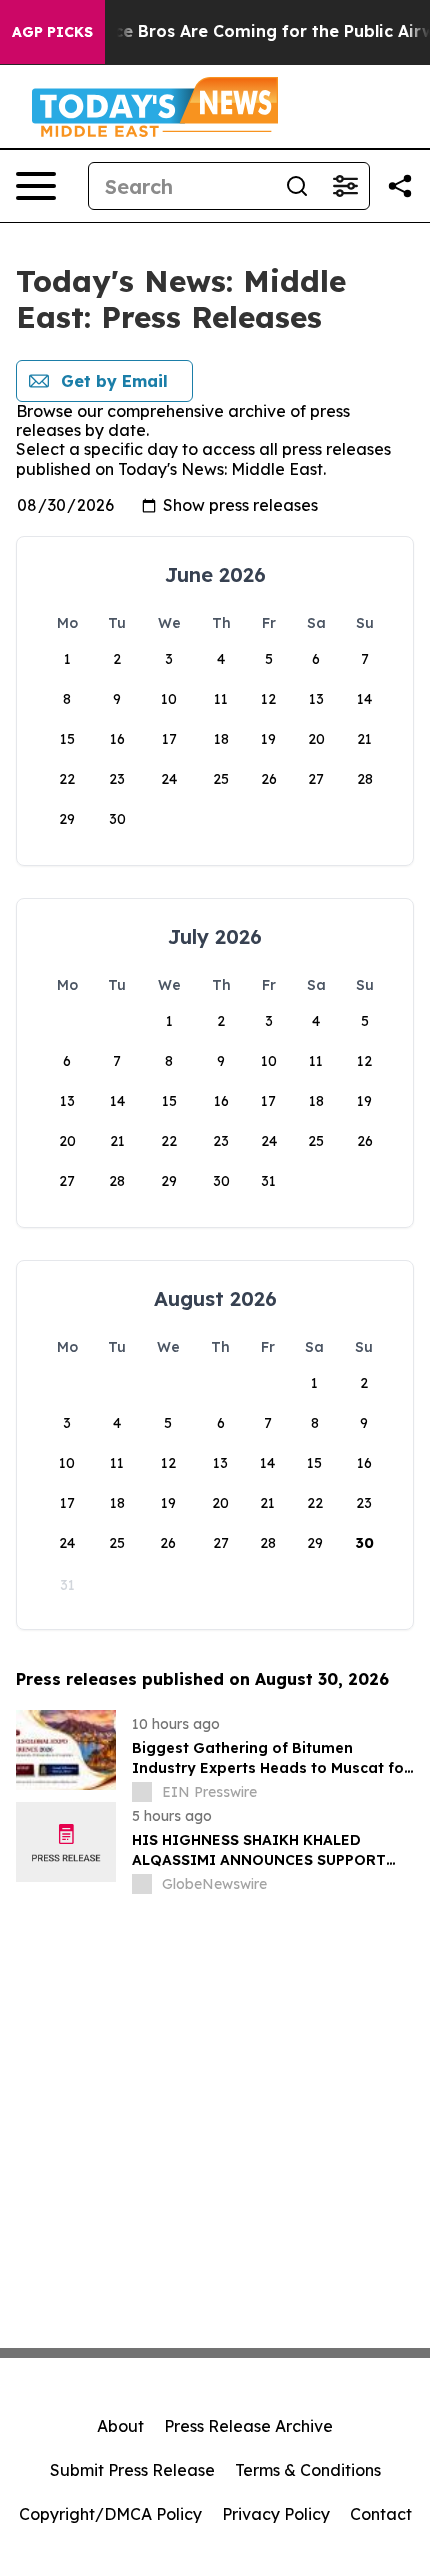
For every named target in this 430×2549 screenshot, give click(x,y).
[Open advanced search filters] (345, 186)
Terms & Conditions (308, 2470)
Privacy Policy (276, 2514)
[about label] (142, 1792)
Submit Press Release (132, 2470)
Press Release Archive (248, 2426)
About (120, 2426)
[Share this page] (400, 186)
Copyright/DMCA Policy (110, 2514)
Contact (381, 2514)
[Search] (297, 186)
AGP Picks (52, 32)
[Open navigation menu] (36, 186)
